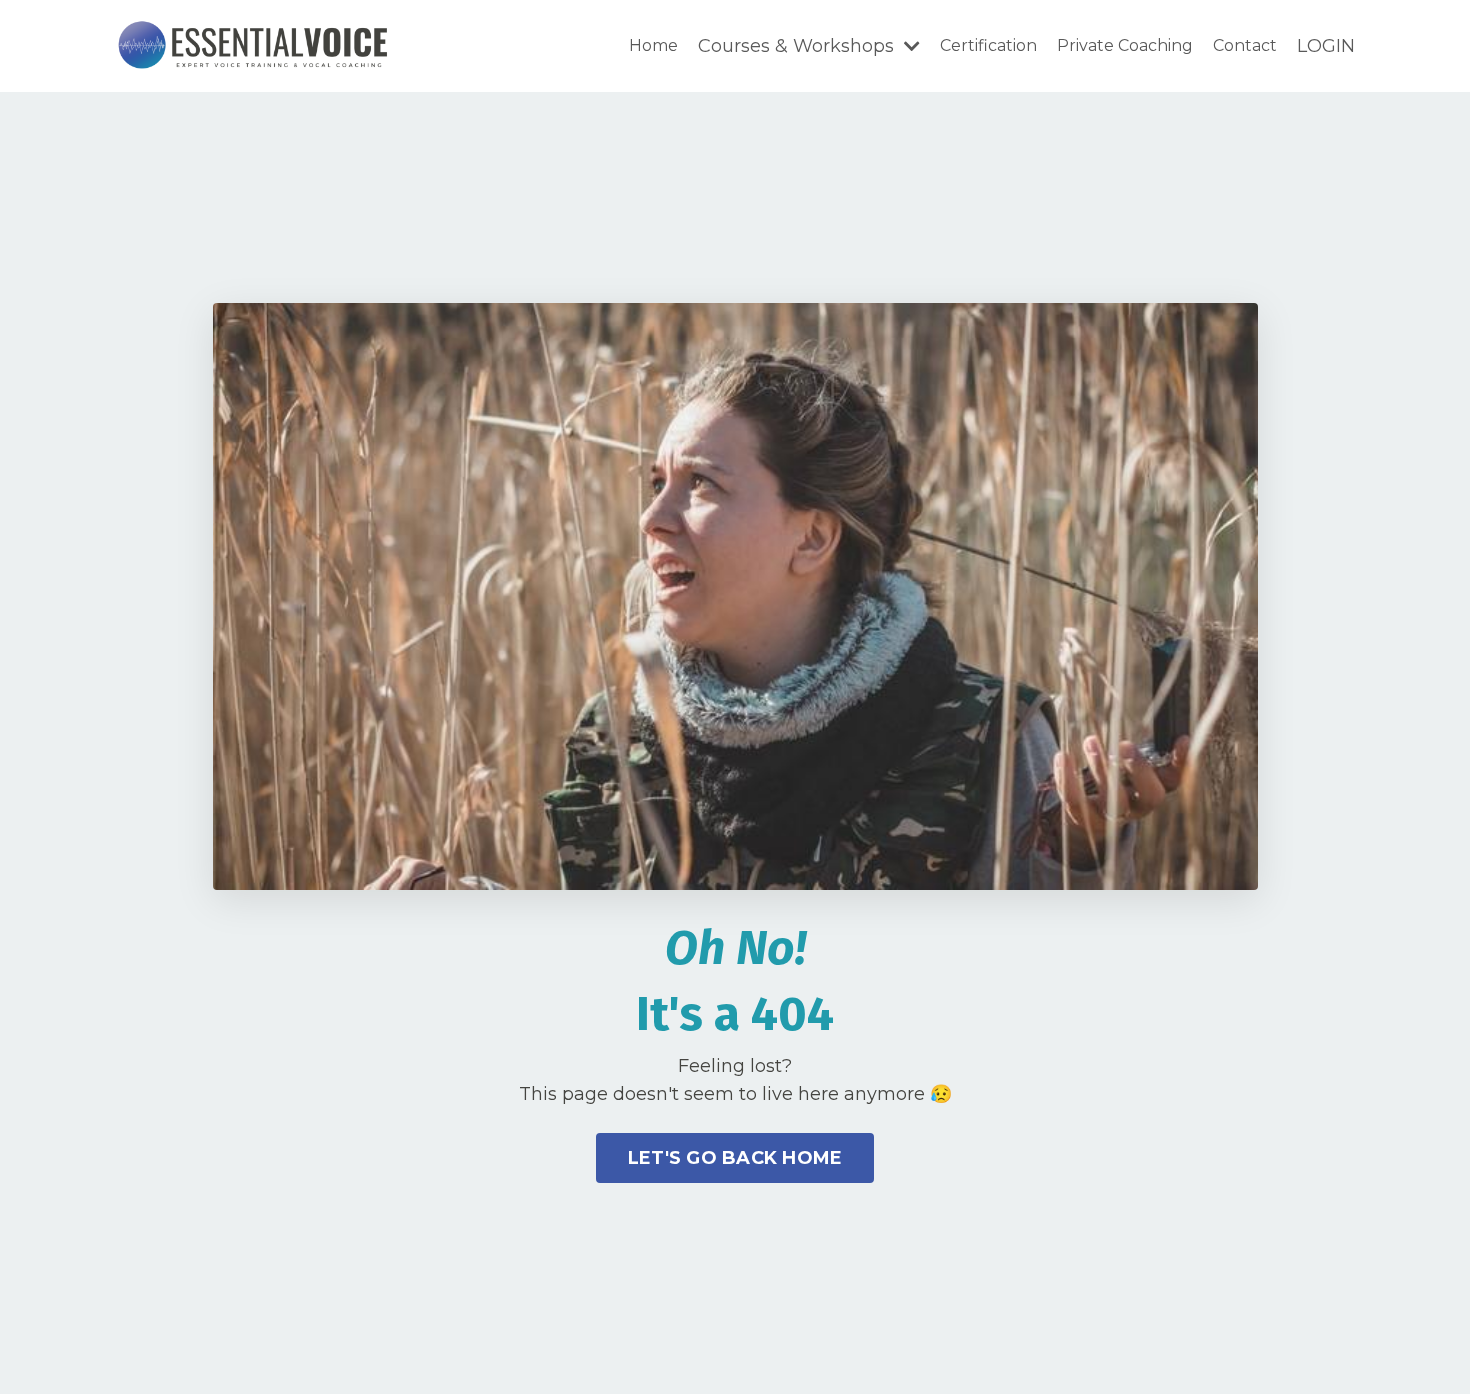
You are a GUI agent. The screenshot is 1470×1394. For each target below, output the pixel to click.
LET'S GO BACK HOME (735, 1158)
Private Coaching (1125, 45)
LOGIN (1326, 46)
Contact (1245, 45)
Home (653, 45)
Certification (988, 45)
